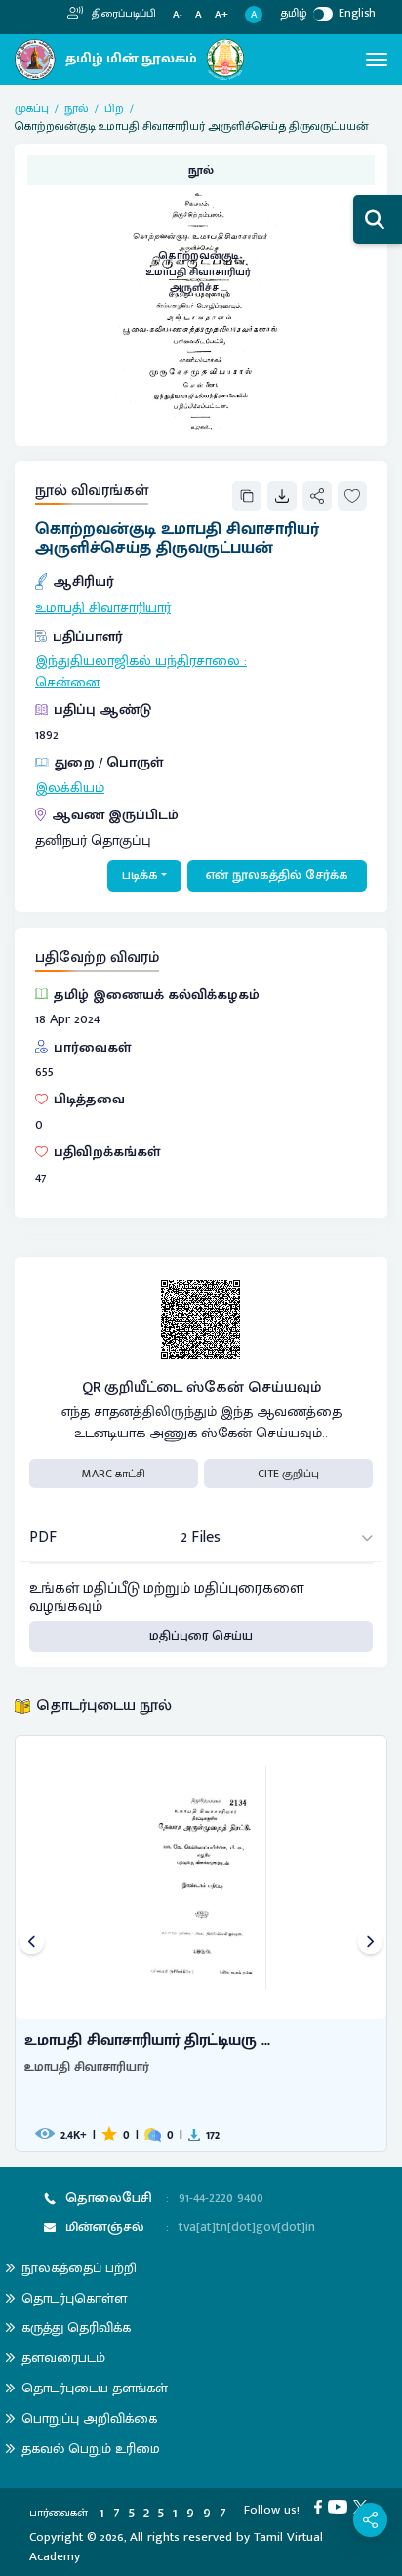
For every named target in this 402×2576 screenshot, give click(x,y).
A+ (221, 15)
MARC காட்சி (114, 1474)
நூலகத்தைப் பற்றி (79, 2268)
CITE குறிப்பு (288, 1474)
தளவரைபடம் (63, 2358)
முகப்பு (32, 108)
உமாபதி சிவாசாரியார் (103, 608)
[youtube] (341, 2506)
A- (178, 15)
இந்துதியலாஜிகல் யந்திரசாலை (138, 661)
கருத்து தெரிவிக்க (76, 2327)
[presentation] (32, 1944)
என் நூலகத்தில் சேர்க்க (277, 875)
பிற (114, 108)
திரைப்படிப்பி (122, 14)
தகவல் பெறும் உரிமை (91, 2449)
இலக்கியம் (70, 788)
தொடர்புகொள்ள (74, 2298)
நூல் (77, 108)
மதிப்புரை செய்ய (201, 1636)
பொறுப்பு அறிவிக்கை (89, 2418)
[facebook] (321, 2506)
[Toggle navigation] (377, 60)
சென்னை (67, 683)
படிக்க (140, 875)
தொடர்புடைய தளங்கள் (95, 2388)
